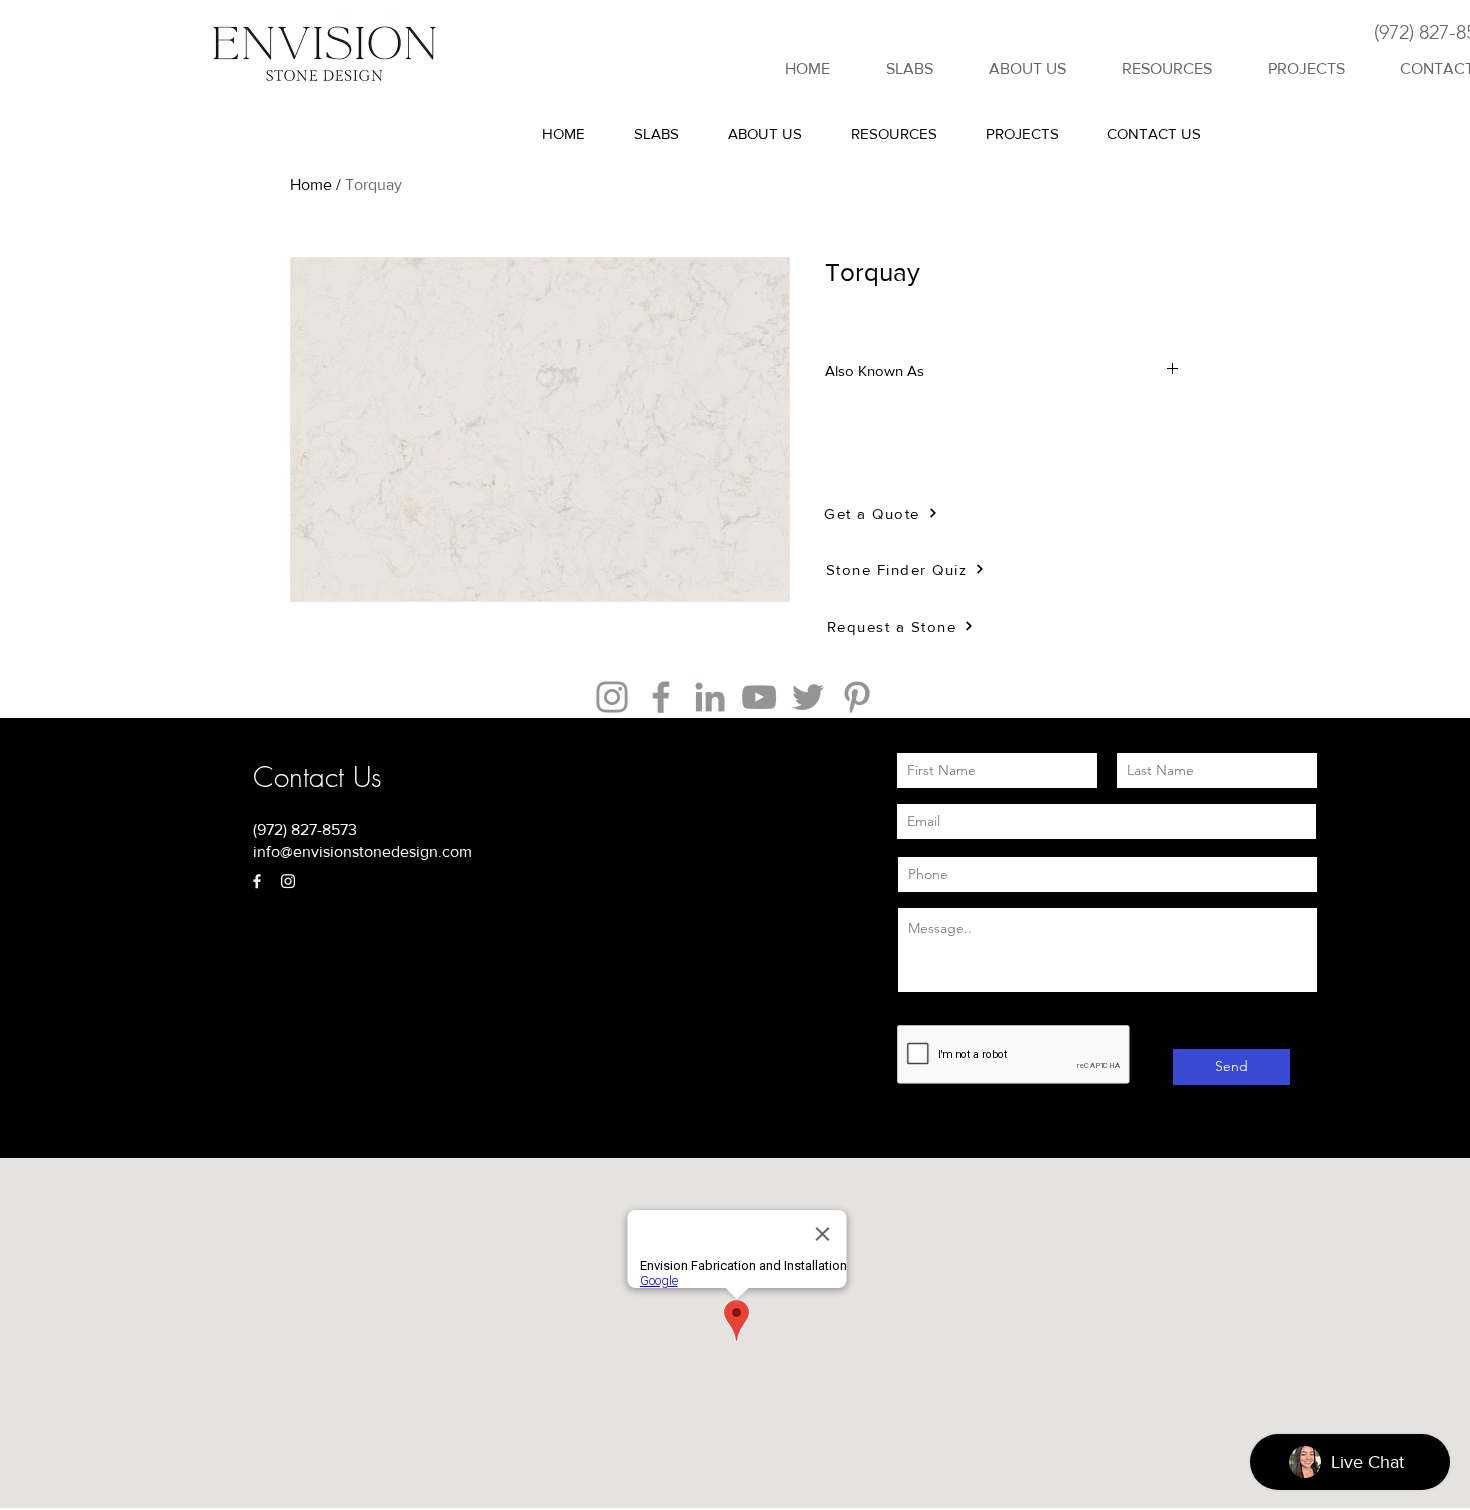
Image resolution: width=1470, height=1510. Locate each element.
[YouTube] (759, 697)
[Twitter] (808, 697)
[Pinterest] (857, 697)
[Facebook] (661, 697)
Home (311, 184)
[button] (1167, 69)
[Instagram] (612, 697)
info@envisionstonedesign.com (362, 851)
